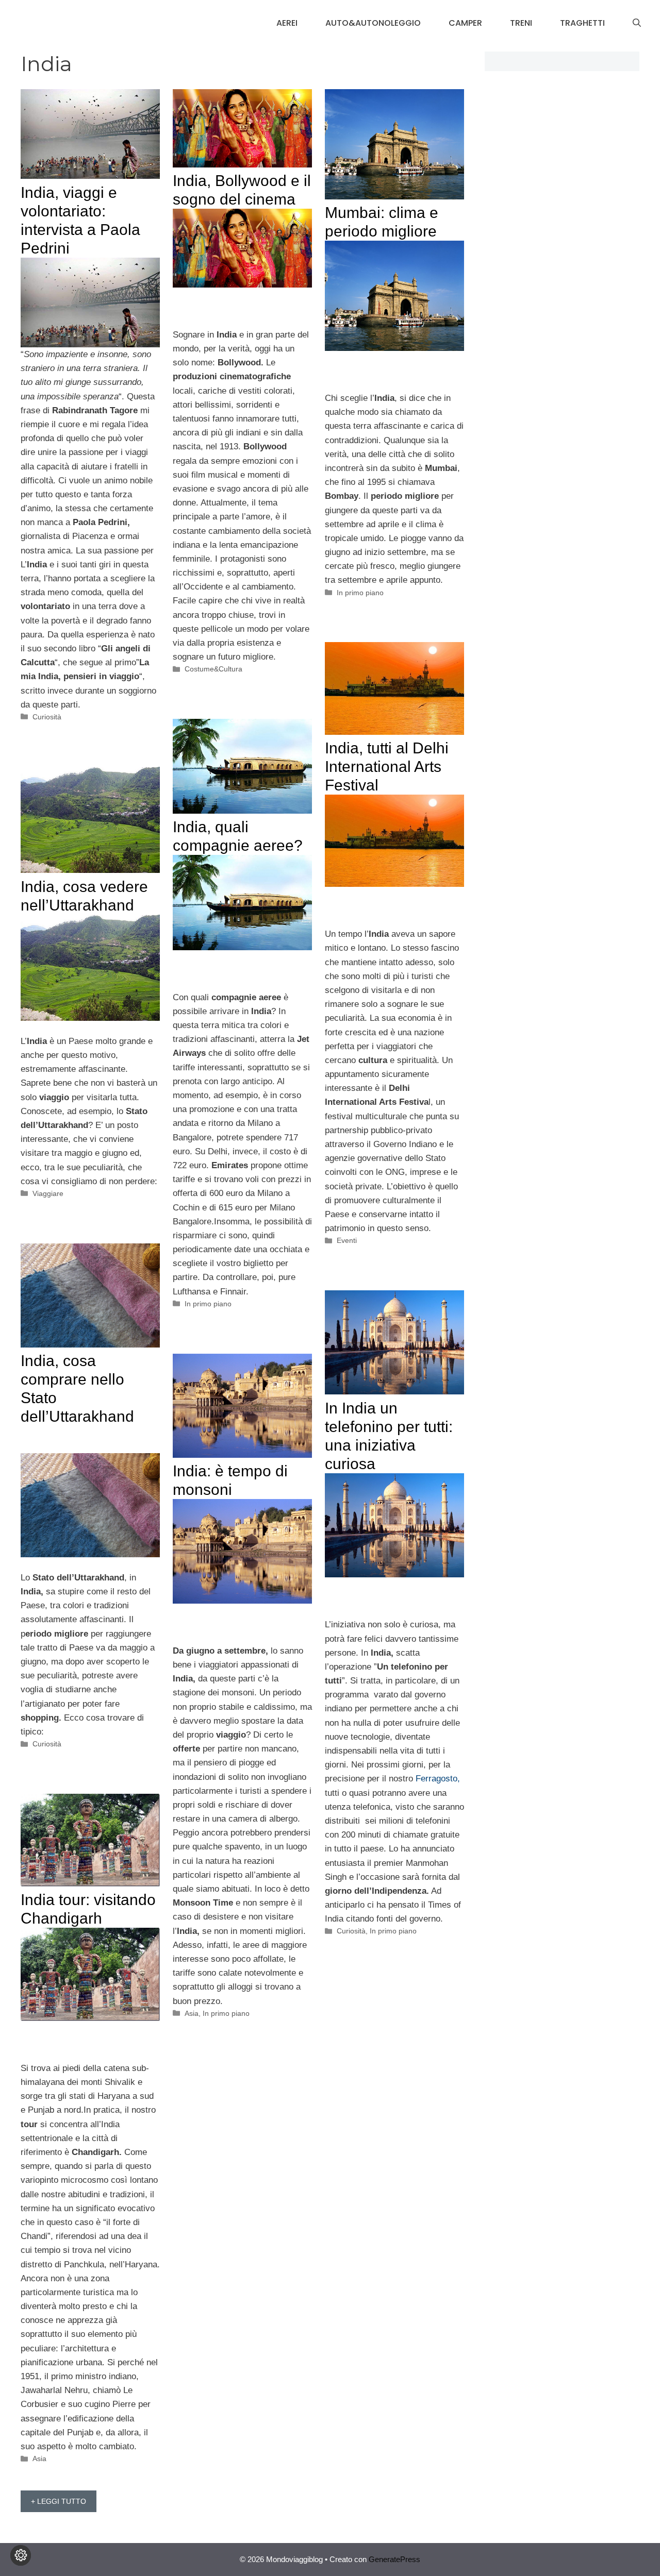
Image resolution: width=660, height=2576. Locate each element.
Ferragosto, (438, 1779)
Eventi (347, 1240)
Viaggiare (48, 1193)
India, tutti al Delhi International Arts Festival (387, 767)
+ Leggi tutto (59, 2501)
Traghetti (582, 23)
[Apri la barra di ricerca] (637, 23)
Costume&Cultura (213, 669)
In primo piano (360, 593)
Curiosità (47, 717)
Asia (192, 2013)
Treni (521, 23)
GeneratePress (394, 2559)
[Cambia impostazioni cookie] (21, 2555)
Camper (465, 23)
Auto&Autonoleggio (373, 23)
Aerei (287, 23)
